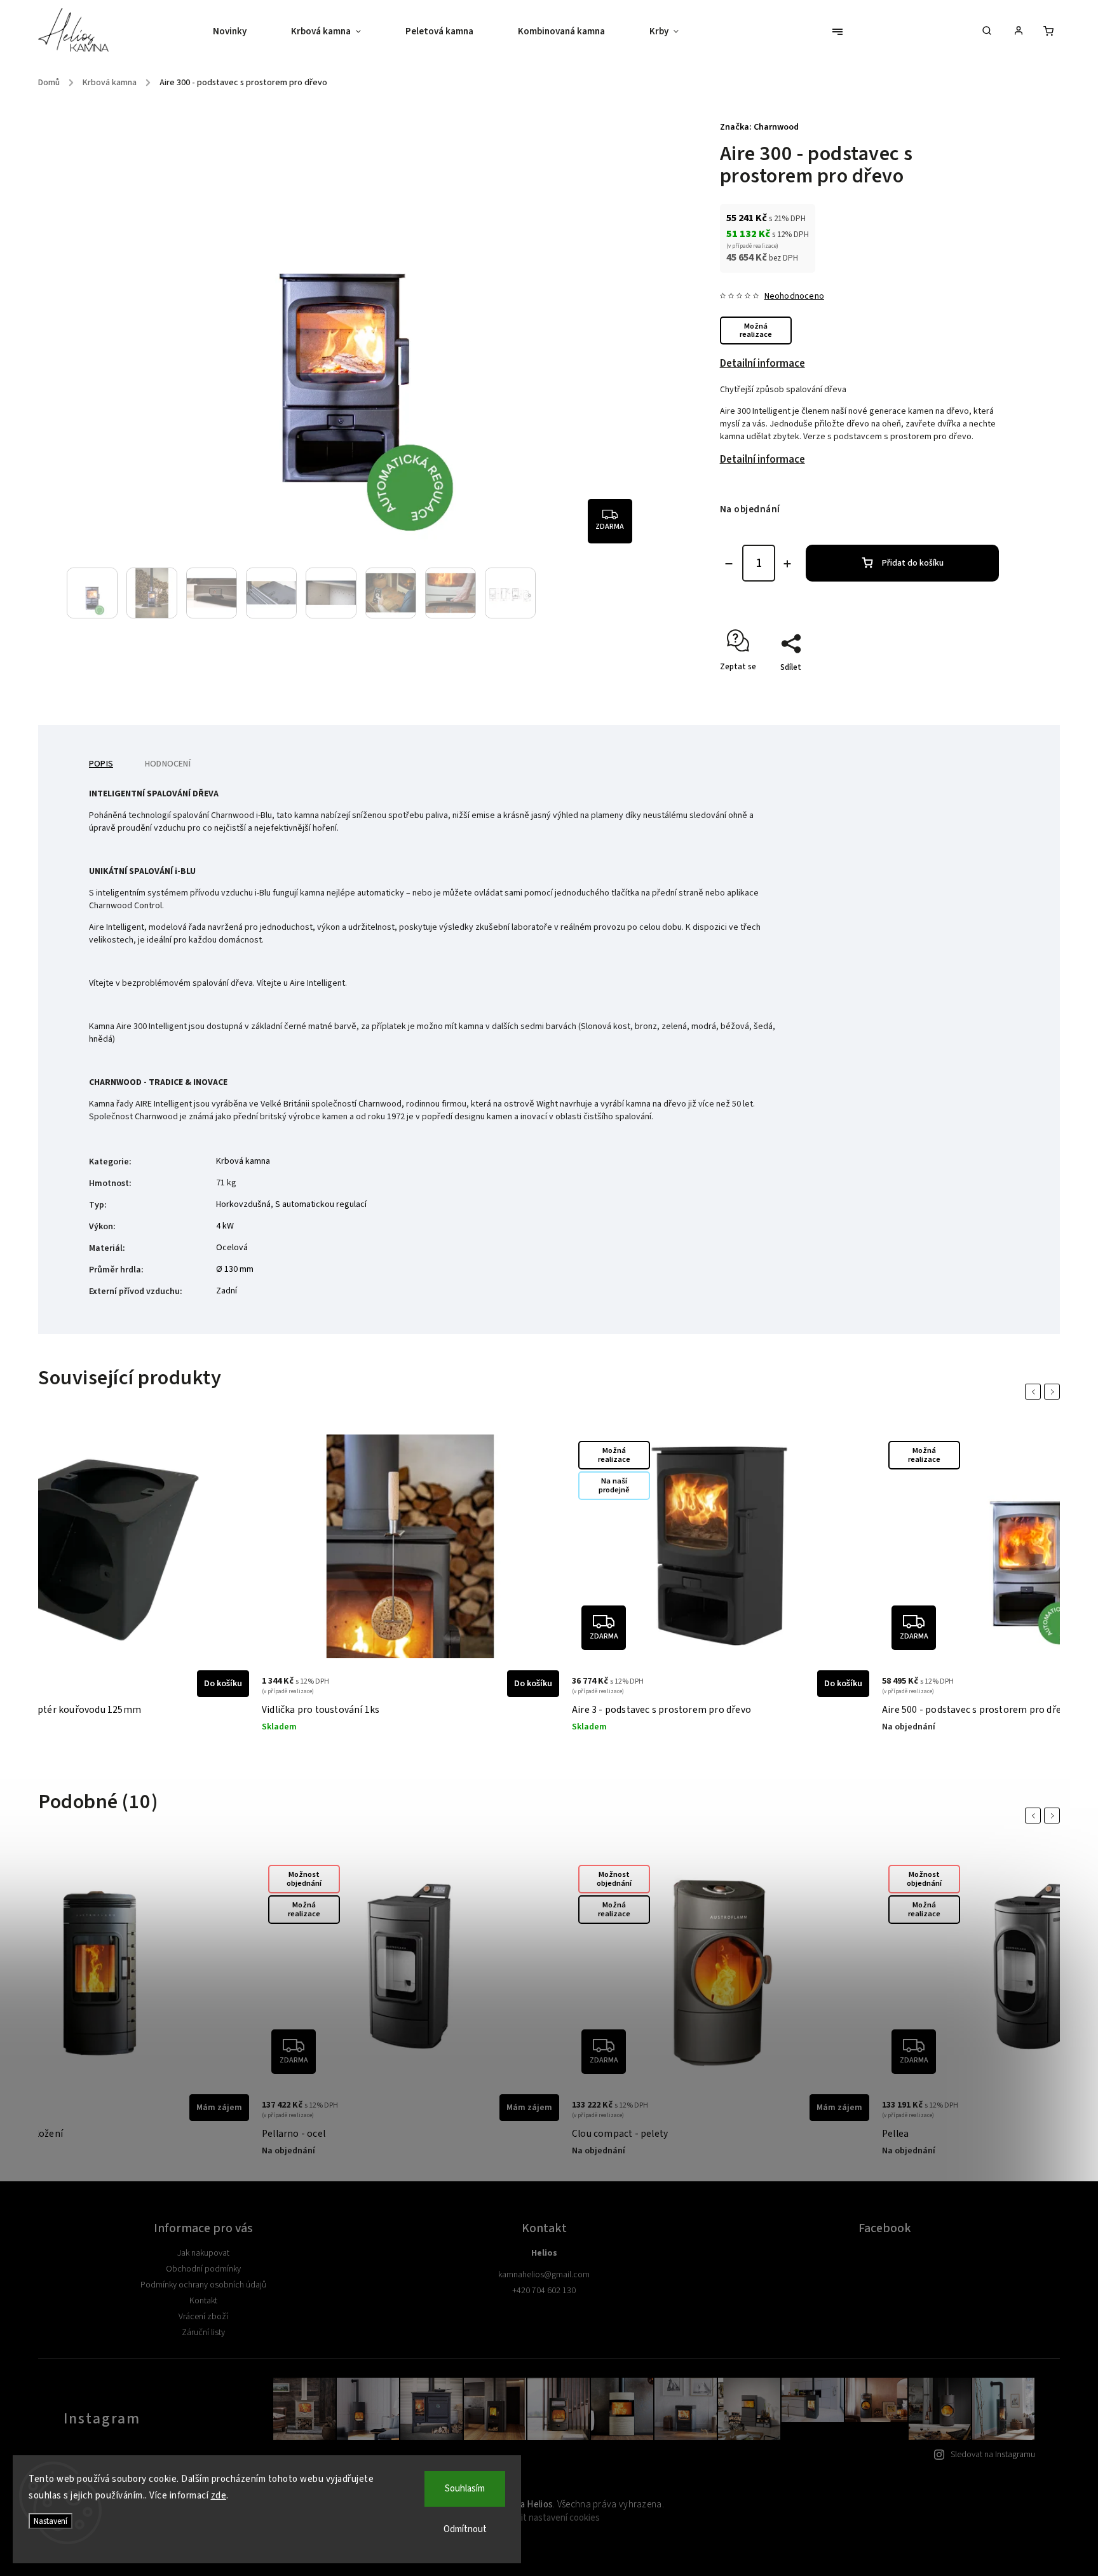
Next (1054, 1392)
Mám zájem (219, 2108)
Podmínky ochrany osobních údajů (203, 2285)
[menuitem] (241, 32)
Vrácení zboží (203, 2317)
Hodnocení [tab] (168, 764)
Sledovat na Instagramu (993, 2455)
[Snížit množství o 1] (729, 564)
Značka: (759, 127)
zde (219, 2496)
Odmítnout (465, 2529)
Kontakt (203, 2301)
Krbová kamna (243, 1161)
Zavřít (959, 690)
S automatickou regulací (321, 1204)
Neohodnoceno (794, 296)
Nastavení (51, 2521)
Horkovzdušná (243, 1204)
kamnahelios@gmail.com (544, 2275)
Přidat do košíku (913, 563)
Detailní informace (762, 364)
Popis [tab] (101, 764)
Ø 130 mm (235, 1269)
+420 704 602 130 (544, 2291)
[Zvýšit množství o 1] (787, 564)
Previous (1035, 1392)
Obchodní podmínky (203, 2269)
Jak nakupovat (203, 2253)
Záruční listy (203, 2333)
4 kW (225, 1226)
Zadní (227, 1291)
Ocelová (232, 1248)
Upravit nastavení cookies (549, 2518)
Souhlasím (465, 2489)
